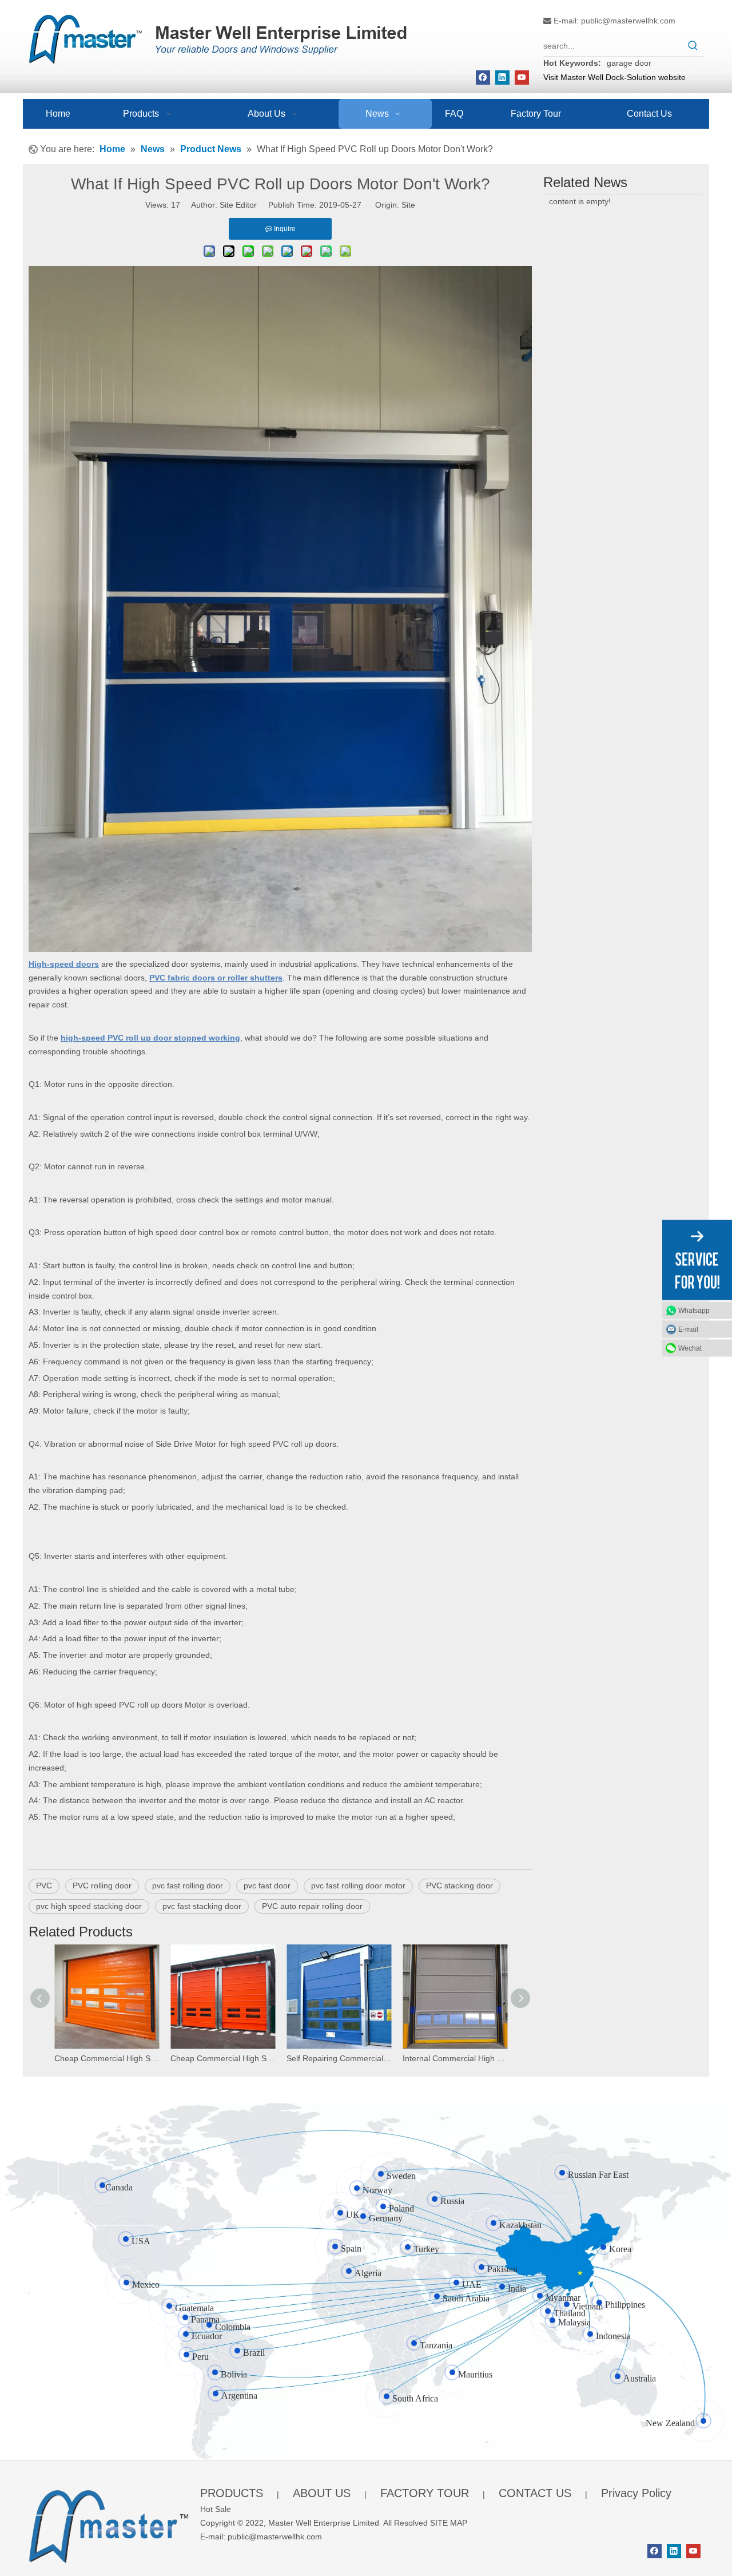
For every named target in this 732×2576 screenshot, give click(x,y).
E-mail (688, 1329)
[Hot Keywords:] (693, 46)
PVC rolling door (102, 1886)
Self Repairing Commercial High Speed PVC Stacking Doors (339, 2058)
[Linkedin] (502, 78)
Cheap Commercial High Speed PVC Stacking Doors (107, 2058)
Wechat (690, 1348)
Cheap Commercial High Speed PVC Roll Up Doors (223, 2058)
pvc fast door (267, 1886)
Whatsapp (694, 1310)
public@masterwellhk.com (628, 21)
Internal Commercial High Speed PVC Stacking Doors (455, 2058)
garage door (629, 63)
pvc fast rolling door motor (358, 1886)
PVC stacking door (460, 1886)
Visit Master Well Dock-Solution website (614, 77)
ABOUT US (322, 2493)
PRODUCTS (232, 2493)
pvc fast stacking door (202, 1906)
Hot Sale (216, 2509)
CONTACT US (535, 2493)
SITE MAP (449, 2523)
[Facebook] (483, 78)
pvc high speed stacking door (89, 1906)
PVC (44, 1886)
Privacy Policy (636, 2493)
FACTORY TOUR (425, 2493)
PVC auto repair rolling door (312, 1906)
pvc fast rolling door (188, 1886)
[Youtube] (522, 78)
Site (408, 205)
